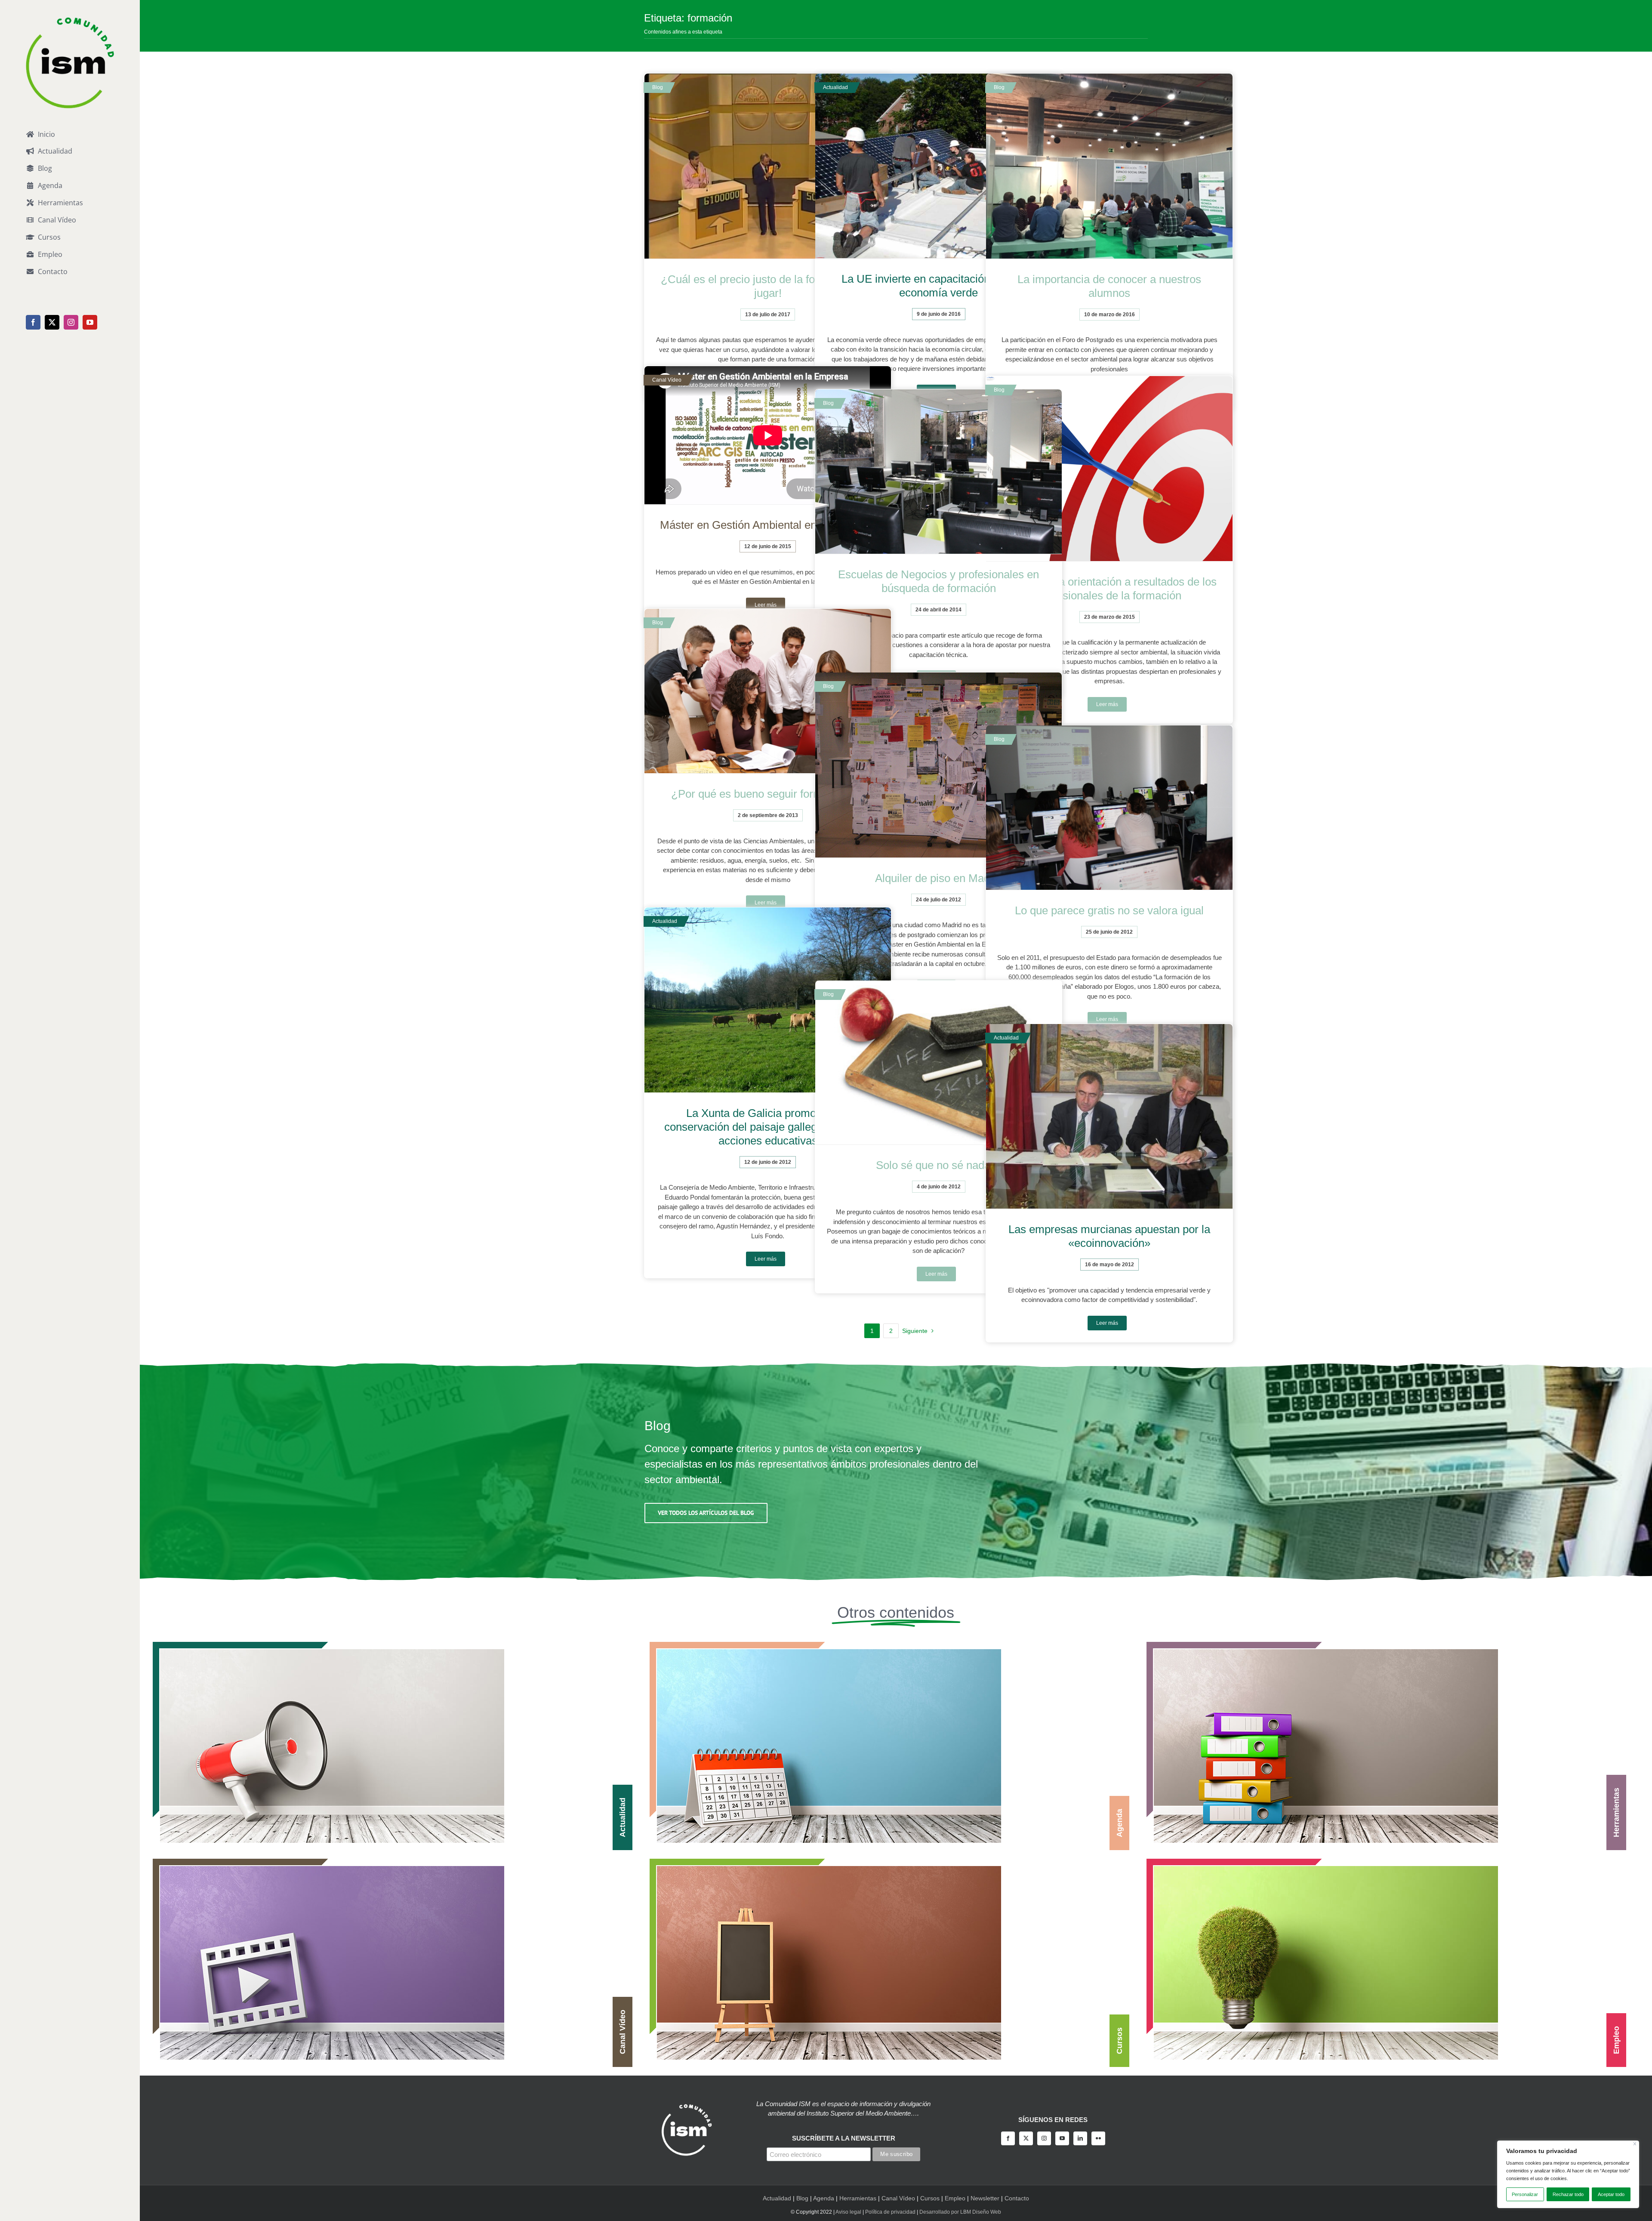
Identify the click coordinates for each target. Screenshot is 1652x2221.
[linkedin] (1080, 2138)
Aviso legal (848, 2212)
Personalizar (1525, 2194)
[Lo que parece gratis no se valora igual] (1109, 808)
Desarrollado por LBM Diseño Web (960, 2212)
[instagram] (1044, 2138)
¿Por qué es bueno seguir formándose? (768, 794)
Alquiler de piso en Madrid (939, 878)
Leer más (1107, 704)
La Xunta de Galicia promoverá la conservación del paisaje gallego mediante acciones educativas (768, 1127)
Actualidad (777, 2198)
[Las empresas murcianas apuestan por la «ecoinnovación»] (1109, 1117)
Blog (802, 2198)
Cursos (930, 2198)
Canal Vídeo (898, 2198)
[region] (1568, 2174)
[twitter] (1026, 2138)
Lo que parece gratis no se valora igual (1109, 910)
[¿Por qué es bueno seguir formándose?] (768, 691)
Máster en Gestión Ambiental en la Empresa (768, 525)
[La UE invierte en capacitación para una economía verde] (938, 166)
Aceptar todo (1611, 2194)
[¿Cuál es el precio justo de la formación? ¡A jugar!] (768, 166)
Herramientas (858, 2198)
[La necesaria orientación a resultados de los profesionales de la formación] (1109, 469)
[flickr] (1098, 2138)
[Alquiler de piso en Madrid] (938, 765)
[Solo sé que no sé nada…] (938, 1063)
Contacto (1017, 2198)
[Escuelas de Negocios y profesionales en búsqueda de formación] (938, 472)
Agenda (824, 2198)
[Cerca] (1635, 2144)
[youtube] (1062, 2138)
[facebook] (1008, 2138)
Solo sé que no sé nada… (939, 1165)
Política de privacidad (890, 2212)
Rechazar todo (1568, 2194)
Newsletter (985, 2198)
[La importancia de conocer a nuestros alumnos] (1109, 166)
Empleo (955, 2198)
